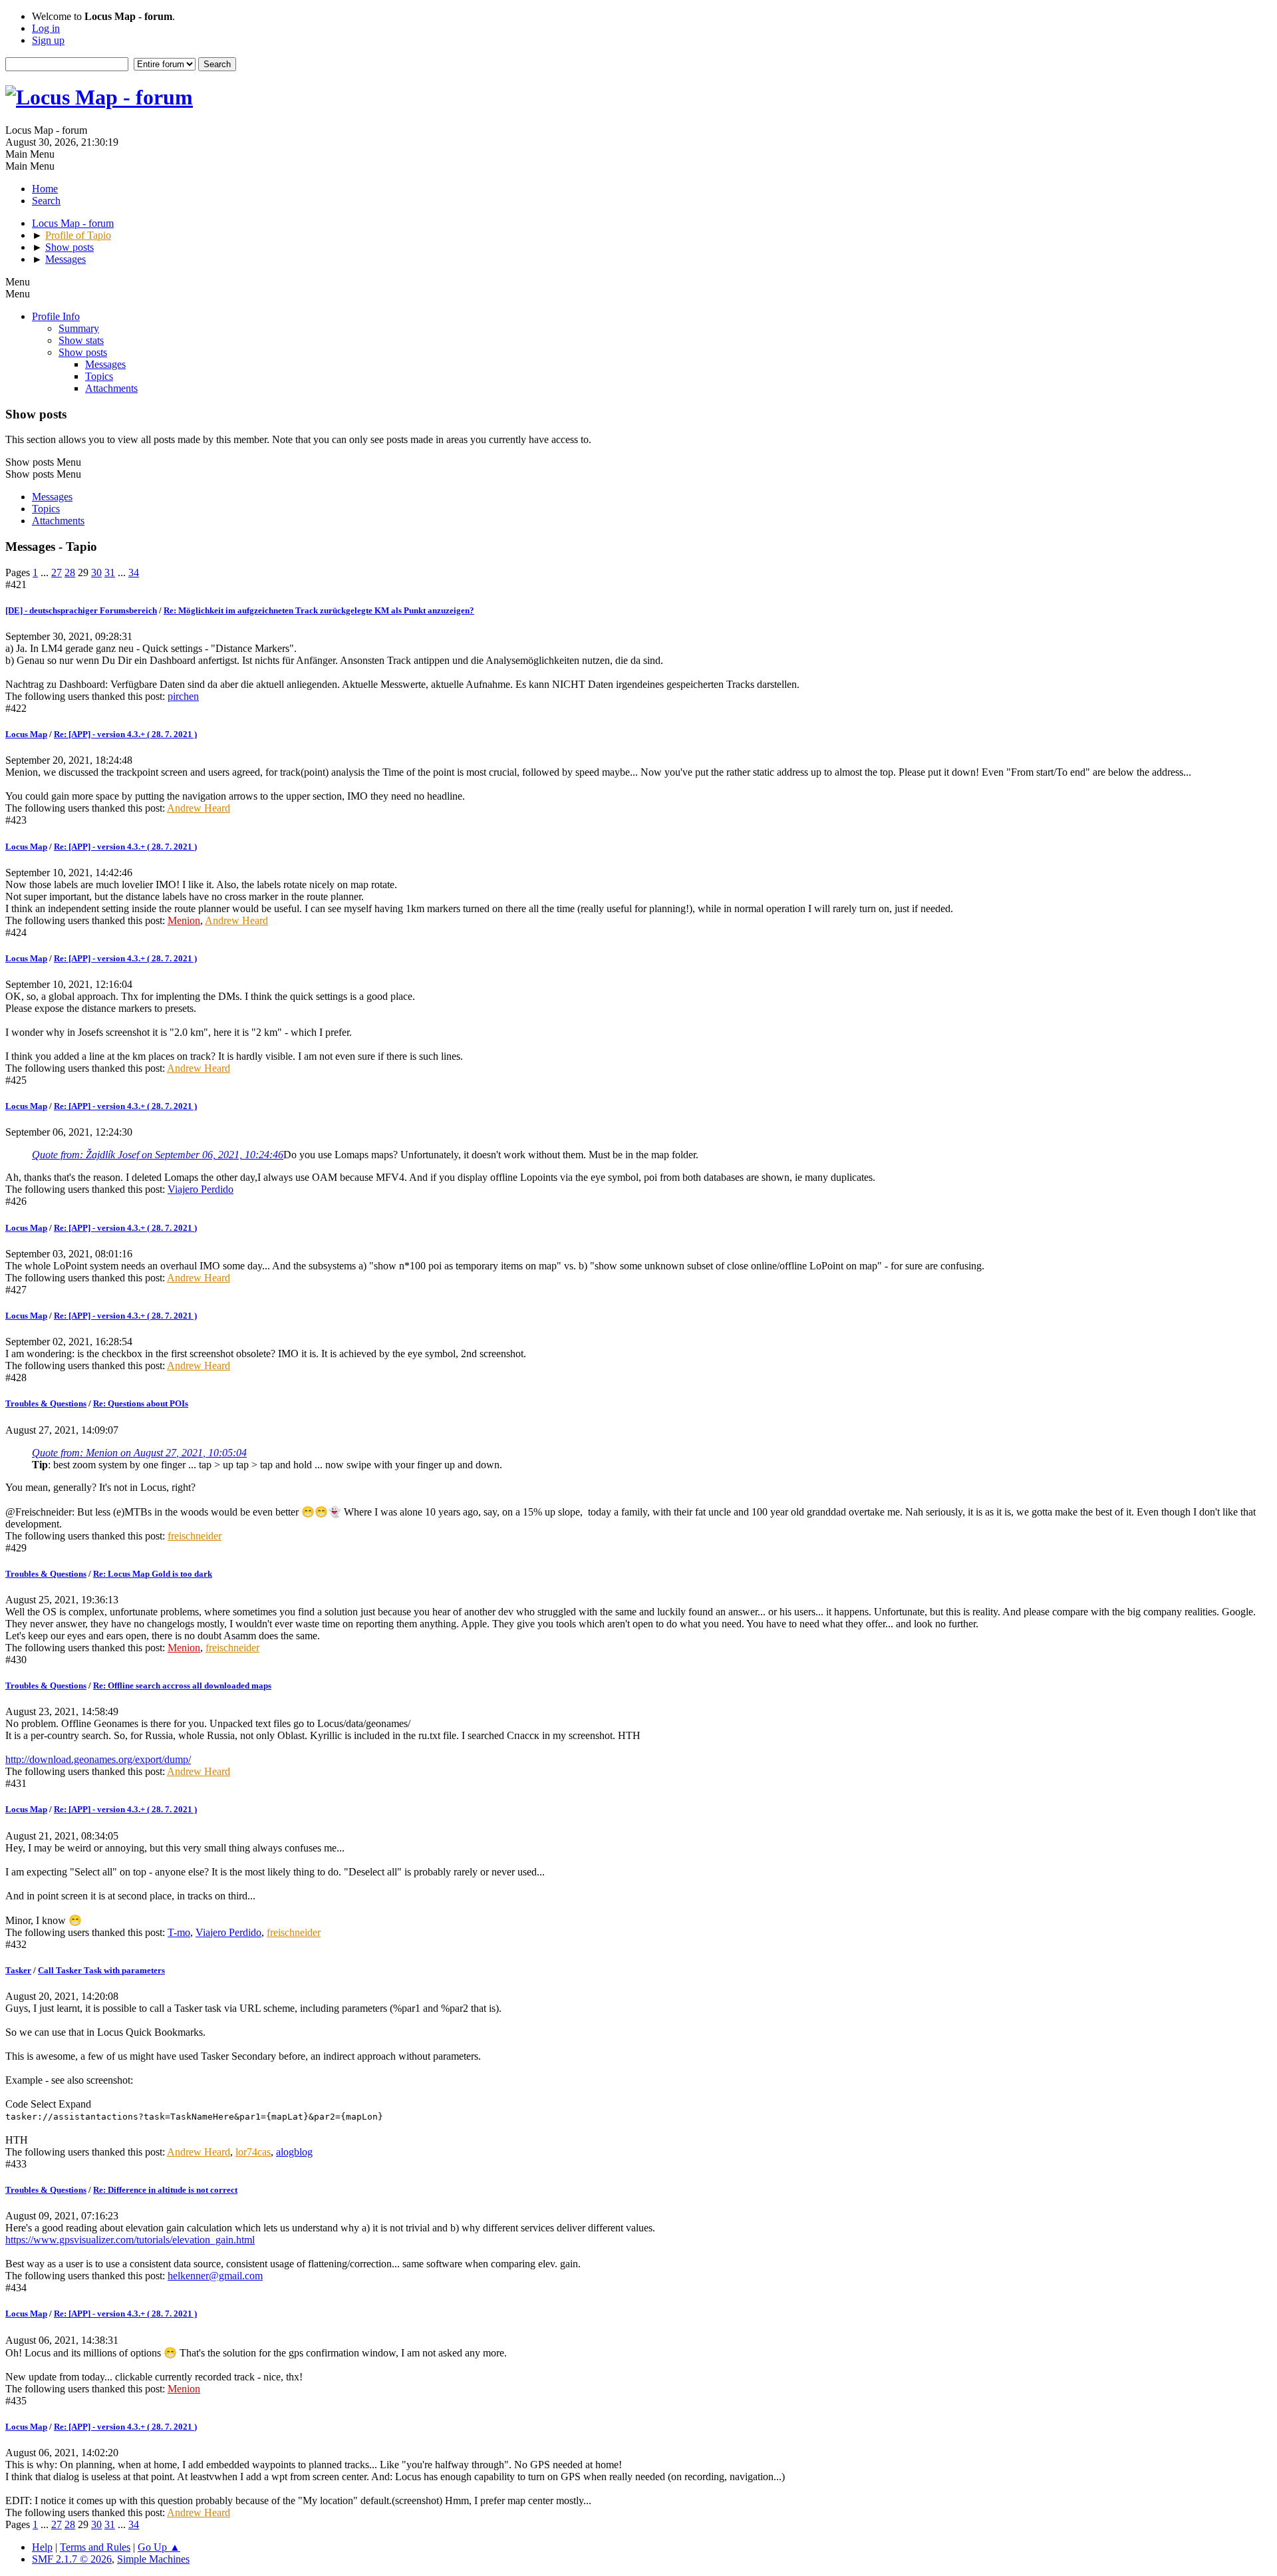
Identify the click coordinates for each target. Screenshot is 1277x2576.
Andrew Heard (199, 808)
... (46, 572)
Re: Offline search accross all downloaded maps (182, 1686)
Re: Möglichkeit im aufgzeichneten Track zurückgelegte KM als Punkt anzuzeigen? (319, 610)
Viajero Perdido (201, 1189)
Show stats (81, 340)
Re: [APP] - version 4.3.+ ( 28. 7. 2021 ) (125, 734)
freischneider (195, 1536)
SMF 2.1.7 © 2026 (72, 2559)
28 (70, 572)
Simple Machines (153, 2559)
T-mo (179, 1932)
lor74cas (253, 2152)
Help (42, 2547)
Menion (184, 920)
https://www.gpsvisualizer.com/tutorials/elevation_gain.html (130, 2240)
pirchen (183, 696)
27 (57, 572)
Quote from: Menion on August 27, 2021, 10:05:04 (139, 1453)
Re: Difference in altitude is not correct (165, 2190)
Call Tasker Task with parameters (101, 1970)
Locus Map (26, 734)
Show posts (83, 352)
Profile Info (56, 316)
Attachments (111, 388)
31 (110, 572)
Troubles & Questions (46, 1403)
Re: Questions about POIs (141, 1403)
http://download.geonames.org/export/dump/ (98, 1759)
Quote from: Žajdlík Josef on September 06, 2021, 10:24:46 (158, 1155)
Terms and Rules (95, 2547)
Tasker (18, 1970)
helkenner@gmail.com (215, 2276)
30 (96, 572)
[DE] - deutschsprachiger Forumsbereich (81, 610)
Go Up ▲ (159, 2547)
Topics (99, 376)
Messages (105, 364)
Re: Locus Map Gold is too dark (153, 1574)
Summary (79, 328)
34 (134, 572)
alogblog (294, 2152)
